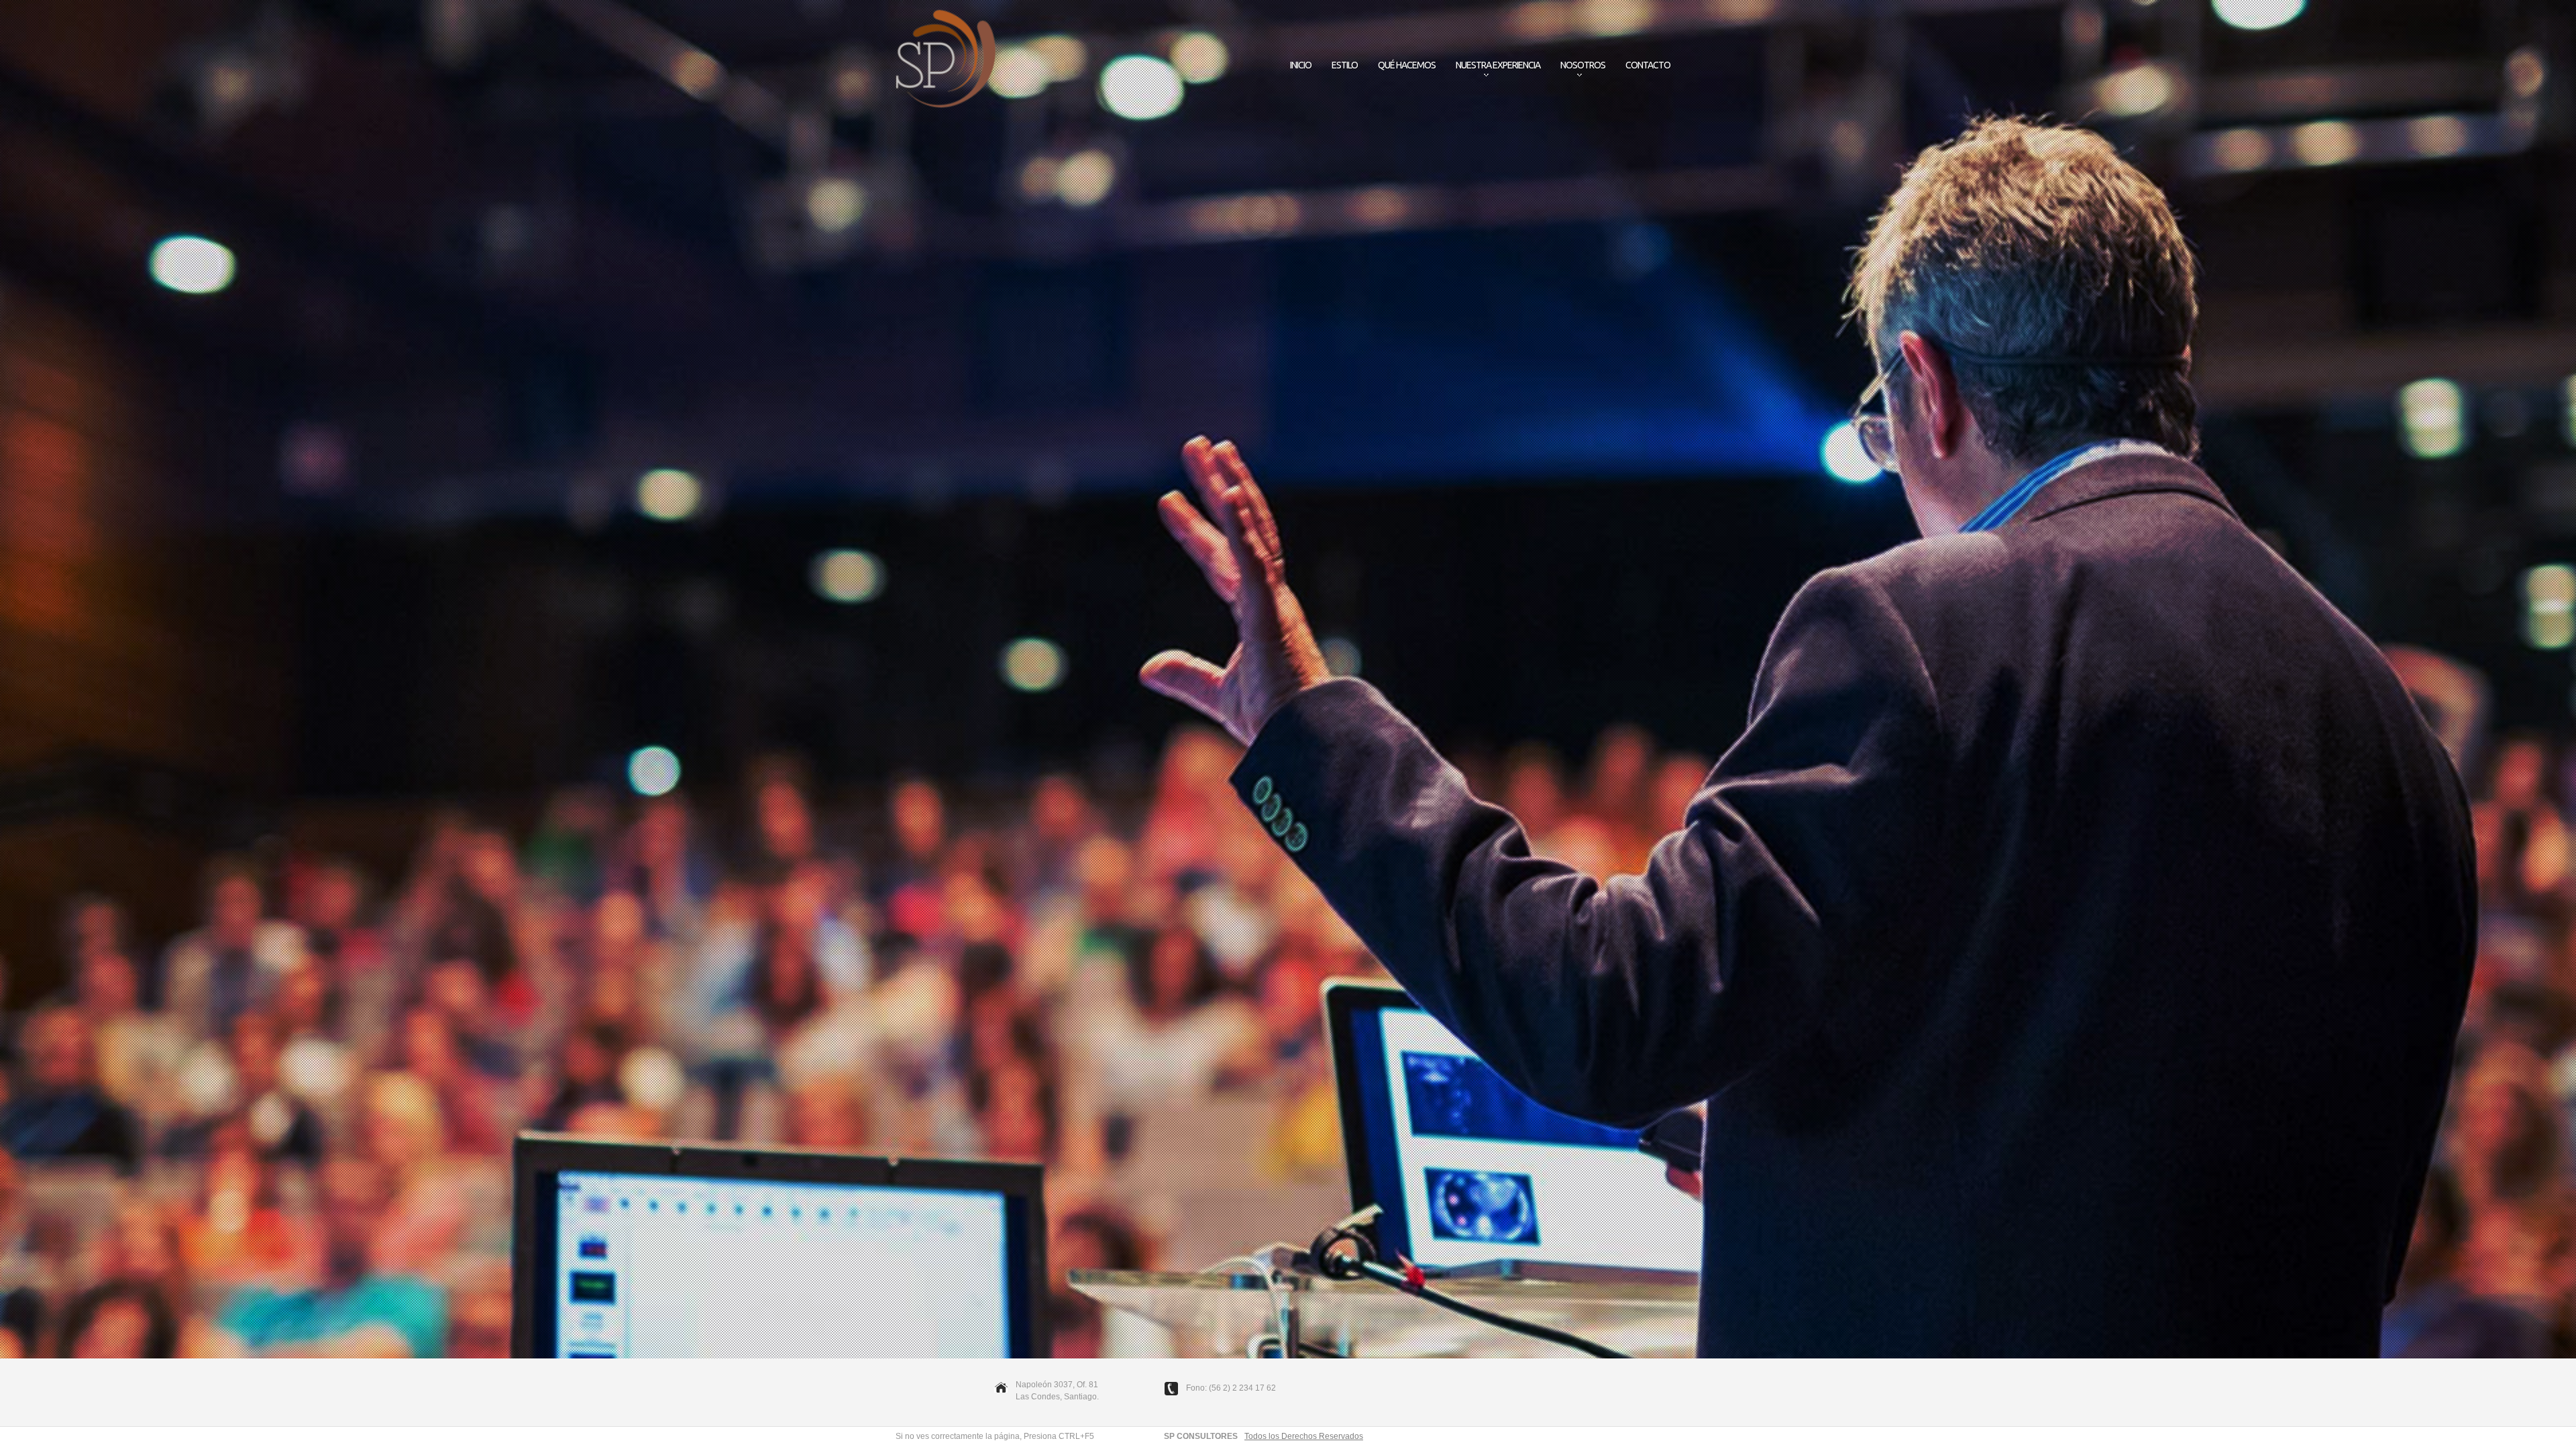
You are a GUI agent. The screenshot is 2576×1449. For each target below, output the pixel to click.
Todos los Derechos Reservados (1304, 1436)
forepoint (946, 60)
